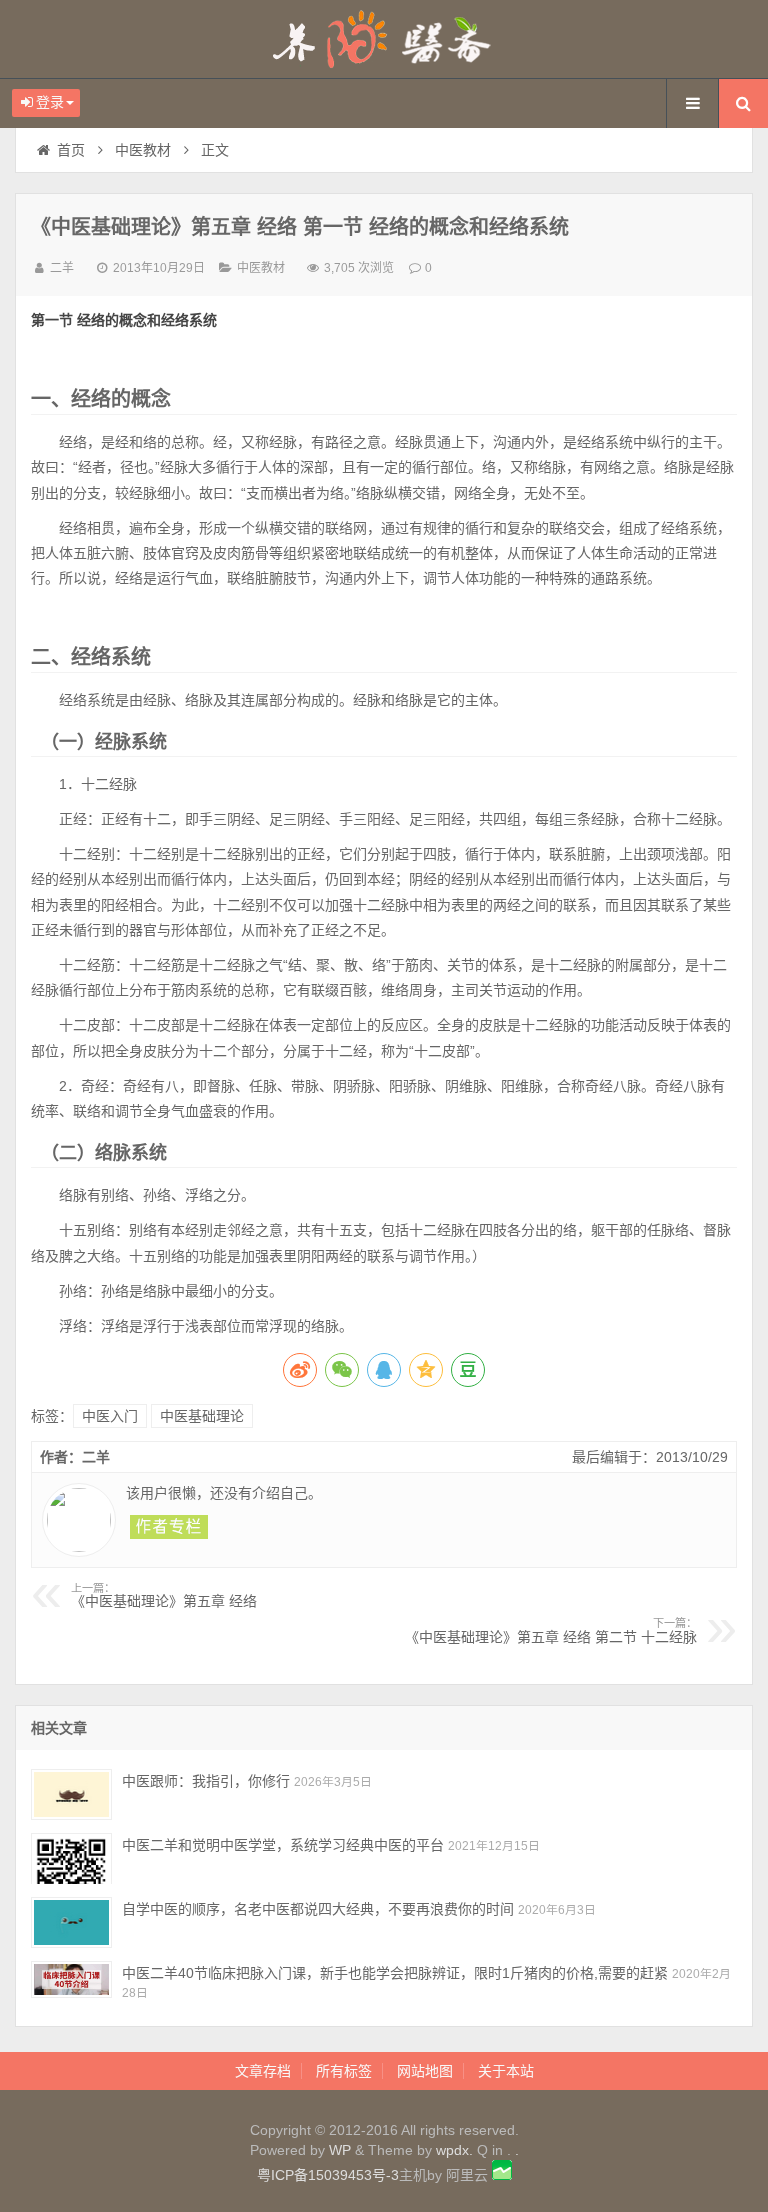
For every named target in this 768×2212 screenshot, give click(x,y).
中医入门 (110, 1416)
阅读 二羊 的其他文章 (169, 1527)
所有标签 (344, 2071)
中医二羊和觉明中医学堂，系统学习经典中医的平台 (283, 1845)
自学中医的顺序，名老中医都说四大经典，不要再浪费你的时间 (318, 1909)
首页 (71, 150)
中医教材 (143, 150)
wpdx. (456, 2150)
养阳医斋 (384, 39)
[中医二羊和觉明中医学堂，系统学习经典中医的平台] (71, 1858)
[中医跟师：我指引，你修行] (71, 1794)
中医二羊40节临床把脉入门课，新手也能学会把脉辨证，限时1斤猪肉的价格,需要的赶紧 (395, 1973)
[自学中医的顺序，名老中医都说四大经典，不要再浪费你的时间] (71, 1922)
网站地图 (425, 2071)
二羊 (62, 268)
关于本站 (506, 2071)
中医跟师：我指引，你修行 (206, 1781)
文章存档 (263, 2071)
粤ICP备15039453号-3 (328, 2175)
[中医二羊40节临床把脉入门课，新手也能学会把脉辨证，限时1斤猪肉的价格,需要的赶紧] (71, 1986)
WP (340, 2150)
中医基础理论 (202, 1416)
